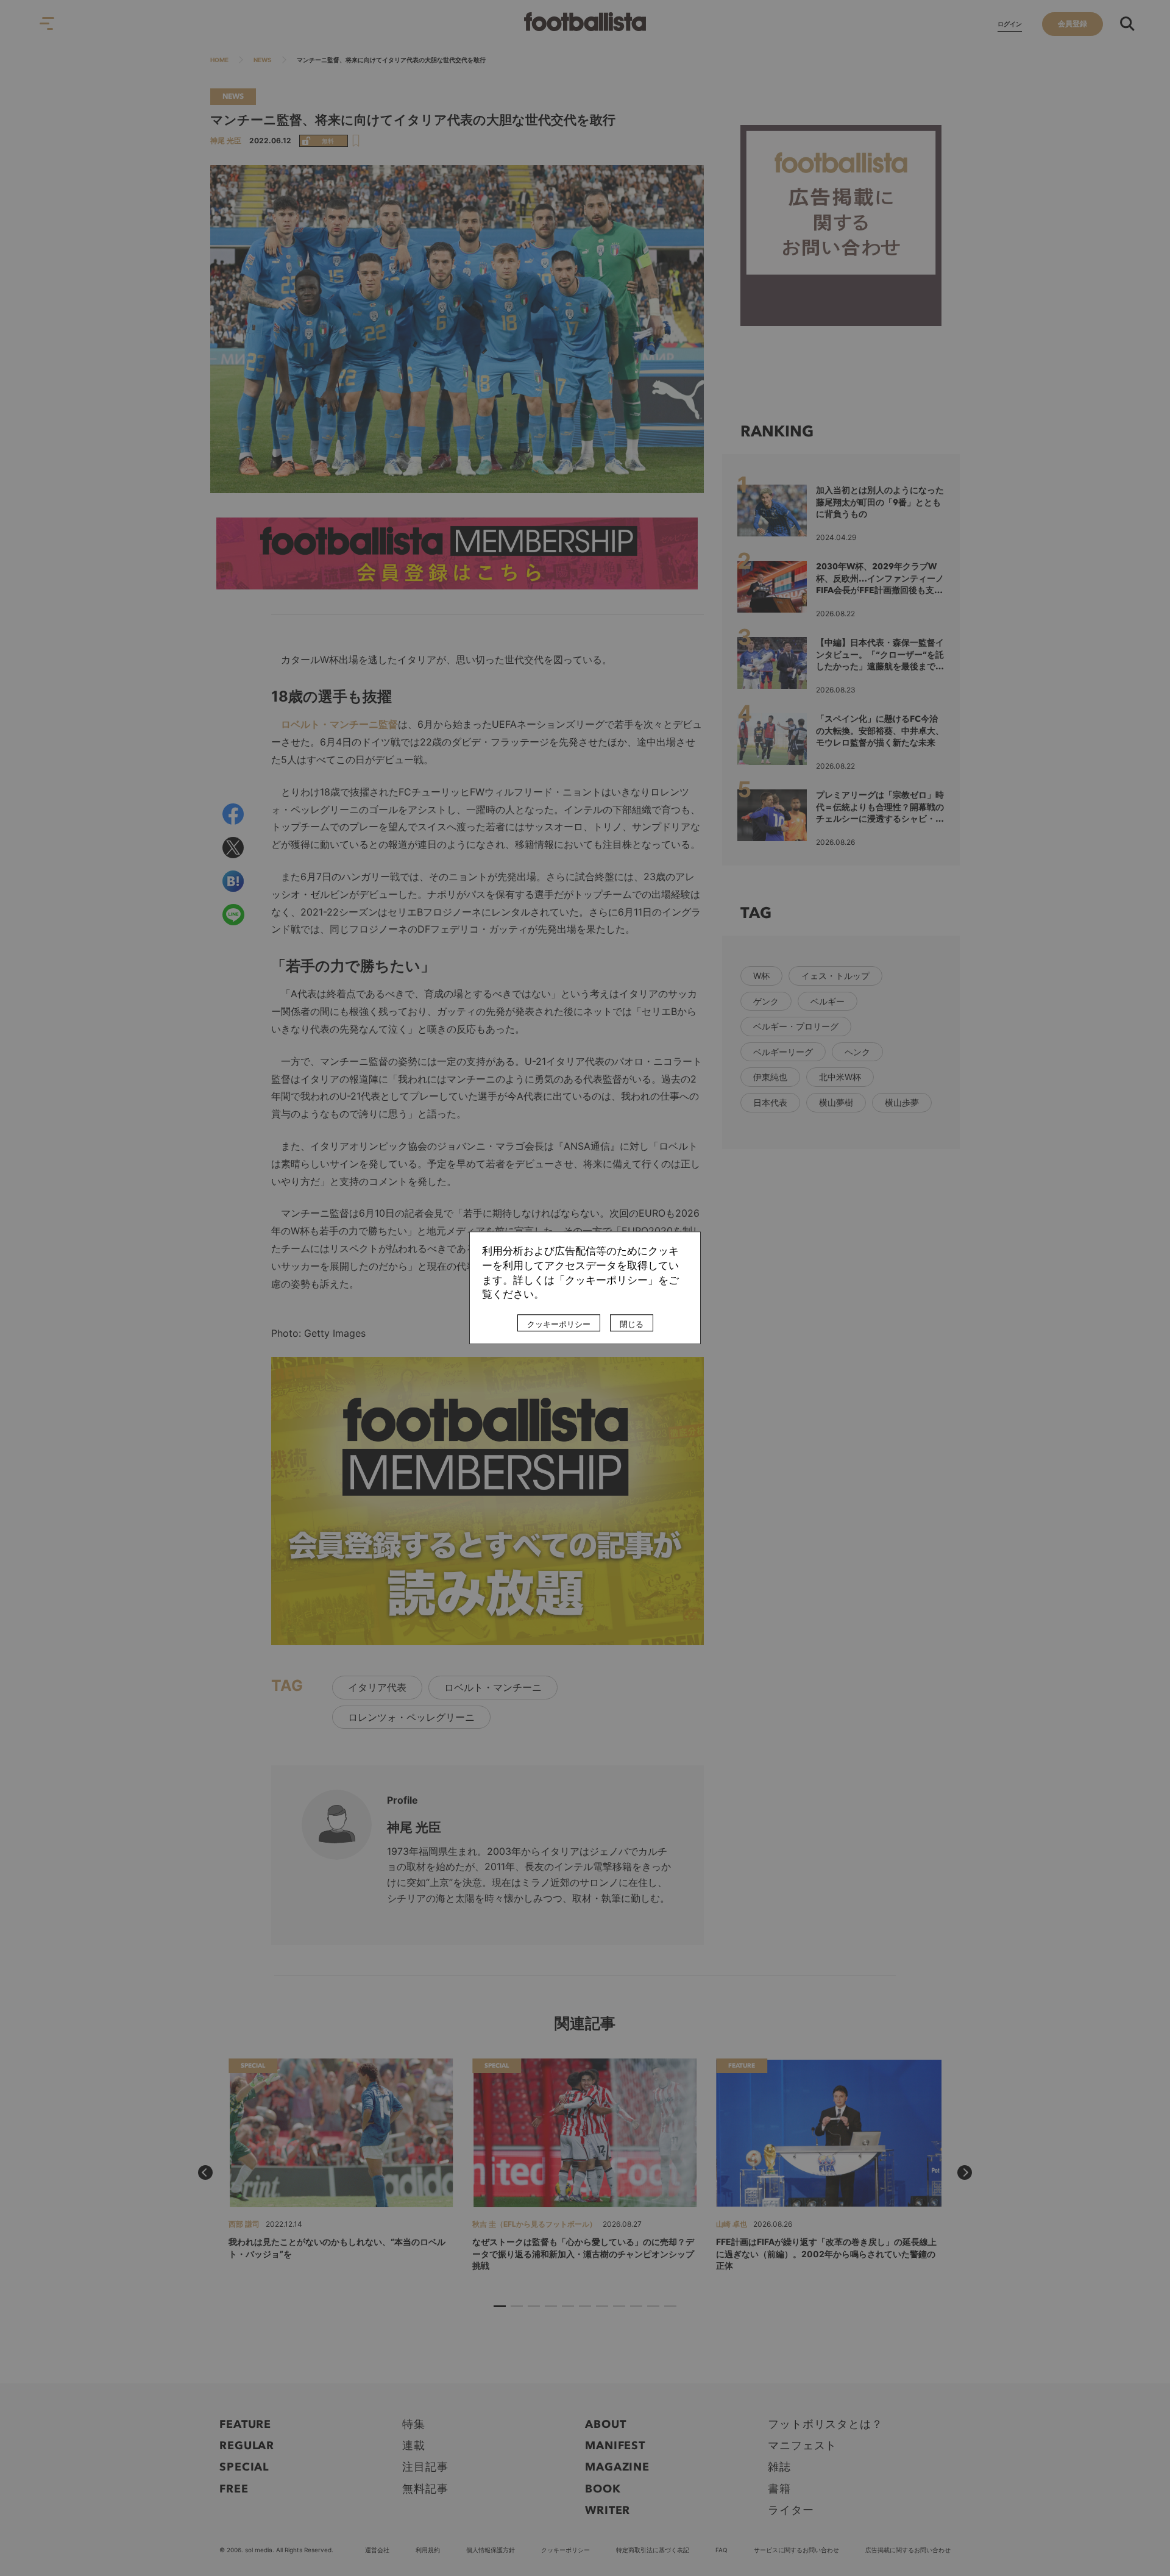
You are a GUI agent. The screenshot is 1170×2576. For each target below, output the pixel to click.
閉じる (632, 1325)
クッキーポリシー (559, 1325)
